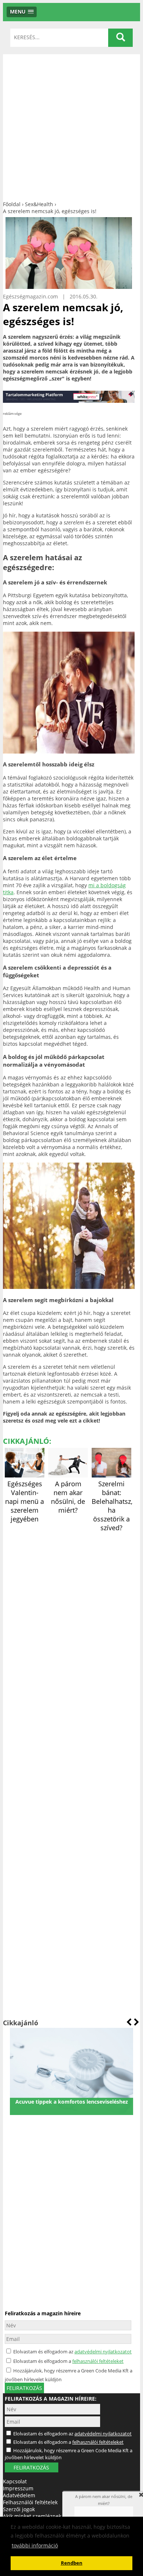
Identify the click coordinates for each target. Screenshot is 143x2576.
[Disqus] (69, 1625)
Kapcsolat (15, 2481)
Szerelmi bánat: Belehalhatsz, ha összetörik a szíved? (112, 1506)
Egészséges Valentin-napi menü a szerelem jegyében (25, 1501)
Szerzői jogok (19, 2509)
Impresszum (18, 2488)
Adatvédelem (19, 2495)
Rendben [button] (72, 2563)
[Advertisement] (71, 126)
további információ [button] (35, 2545)
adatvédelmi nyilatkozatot (103, 2352)
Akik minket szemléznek (32, 2516)
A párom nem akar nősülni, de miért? (68, 1497)
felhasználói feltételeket (98, 2361)
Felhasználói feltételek (30, 2502)
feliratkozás (24, 2388)
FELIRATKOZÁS (31, 2467)
